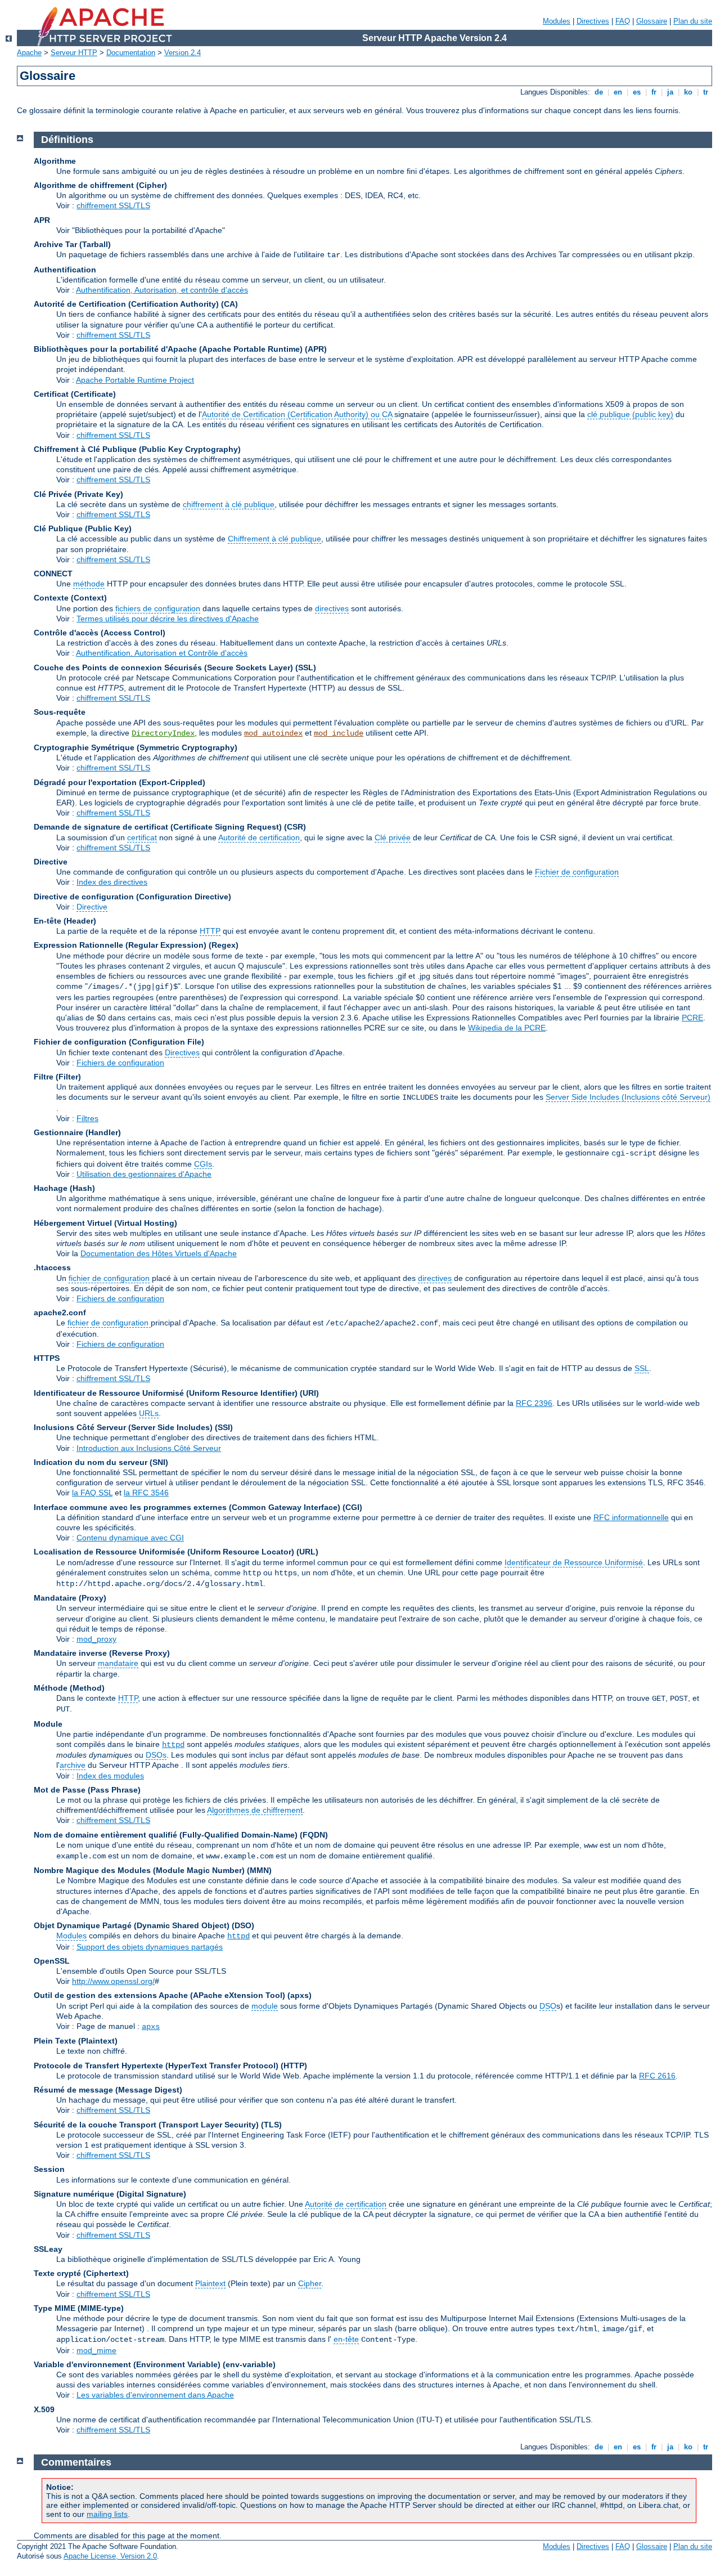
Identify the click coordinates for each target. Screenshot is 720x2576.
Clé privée (393, 837)
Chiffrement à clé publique (274, 539)
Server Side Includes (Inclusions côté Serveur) (628, 1097)
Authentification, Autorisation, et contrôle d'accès (162, 290)
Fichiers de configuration (120, 1063)
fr (654, 92)
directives (332, 608)
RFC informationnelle (631, 1517)
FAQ (623, 21)
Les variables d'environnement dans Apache (155, 2395)
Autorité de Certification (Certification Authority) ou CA (297, 414)
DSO (548, 2006)
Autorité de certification (259, 837)
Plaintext (210, 2283)
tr (706, 92)
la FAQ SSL (92, 1493)
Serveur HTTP (74, 53)
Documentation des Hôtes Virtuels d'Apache (159, 1253)
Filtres (87, 1118)
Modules (557, 21)
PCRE (692, 1018)
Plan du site (693, 21)
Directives (593, 21)
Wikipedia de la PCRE (507, 1028)
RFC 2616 (657, 2076)
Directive (92, 907)
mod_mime (96, 2350)
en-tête (346, 2339)
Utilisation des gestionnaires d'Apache (144, 1174)
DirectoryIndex (163, 733)
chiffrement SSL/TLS (113, 205)
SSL (642, 1368)
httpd (173, 1745)
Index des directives (112, 882)
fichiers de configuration (158, 608)
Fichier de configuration (577, 872)
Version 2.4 (183, 53)
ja (670, 92)
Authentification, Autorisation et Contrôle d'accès (162, 653)
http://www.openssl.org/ (113, 1981)
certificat (142, 837)
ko (688, 92)
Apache (29, 53)
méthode (89, 584)
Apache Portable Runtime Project (135, 380)
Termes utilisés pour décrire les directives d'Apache (168, 619)
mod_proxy (96, 1639)
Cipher (310, 2283)
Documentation (131, 53)
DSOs (156, 1755)
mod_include (339, 733)
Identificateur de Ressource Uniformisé (574, 1562)
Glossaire (652, 21)
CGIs (203, 1164)
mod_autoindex (273, 733)
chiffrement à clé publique (229, 504)
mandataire (118, 1663)
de (599, 92)
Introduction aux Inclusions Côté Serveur (149, 1448)
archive (73, 1765)
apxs (151, 2027)
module (265, 2006)
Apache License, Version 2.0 (110, 2556)
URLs (149, 1413)
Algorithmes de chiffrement (255, 1810)
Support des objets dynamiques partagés (150, 1947)
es (637, 92)
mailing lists (107, 2514)
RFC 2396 (534, 1403)
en (618, 92)
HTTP (210, 931)
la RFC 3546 (146, 1493)
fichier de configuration (109, 1278)
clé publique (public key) (630, 414)
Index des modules (110, 1776)
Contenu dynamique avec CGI (130, 1538)
